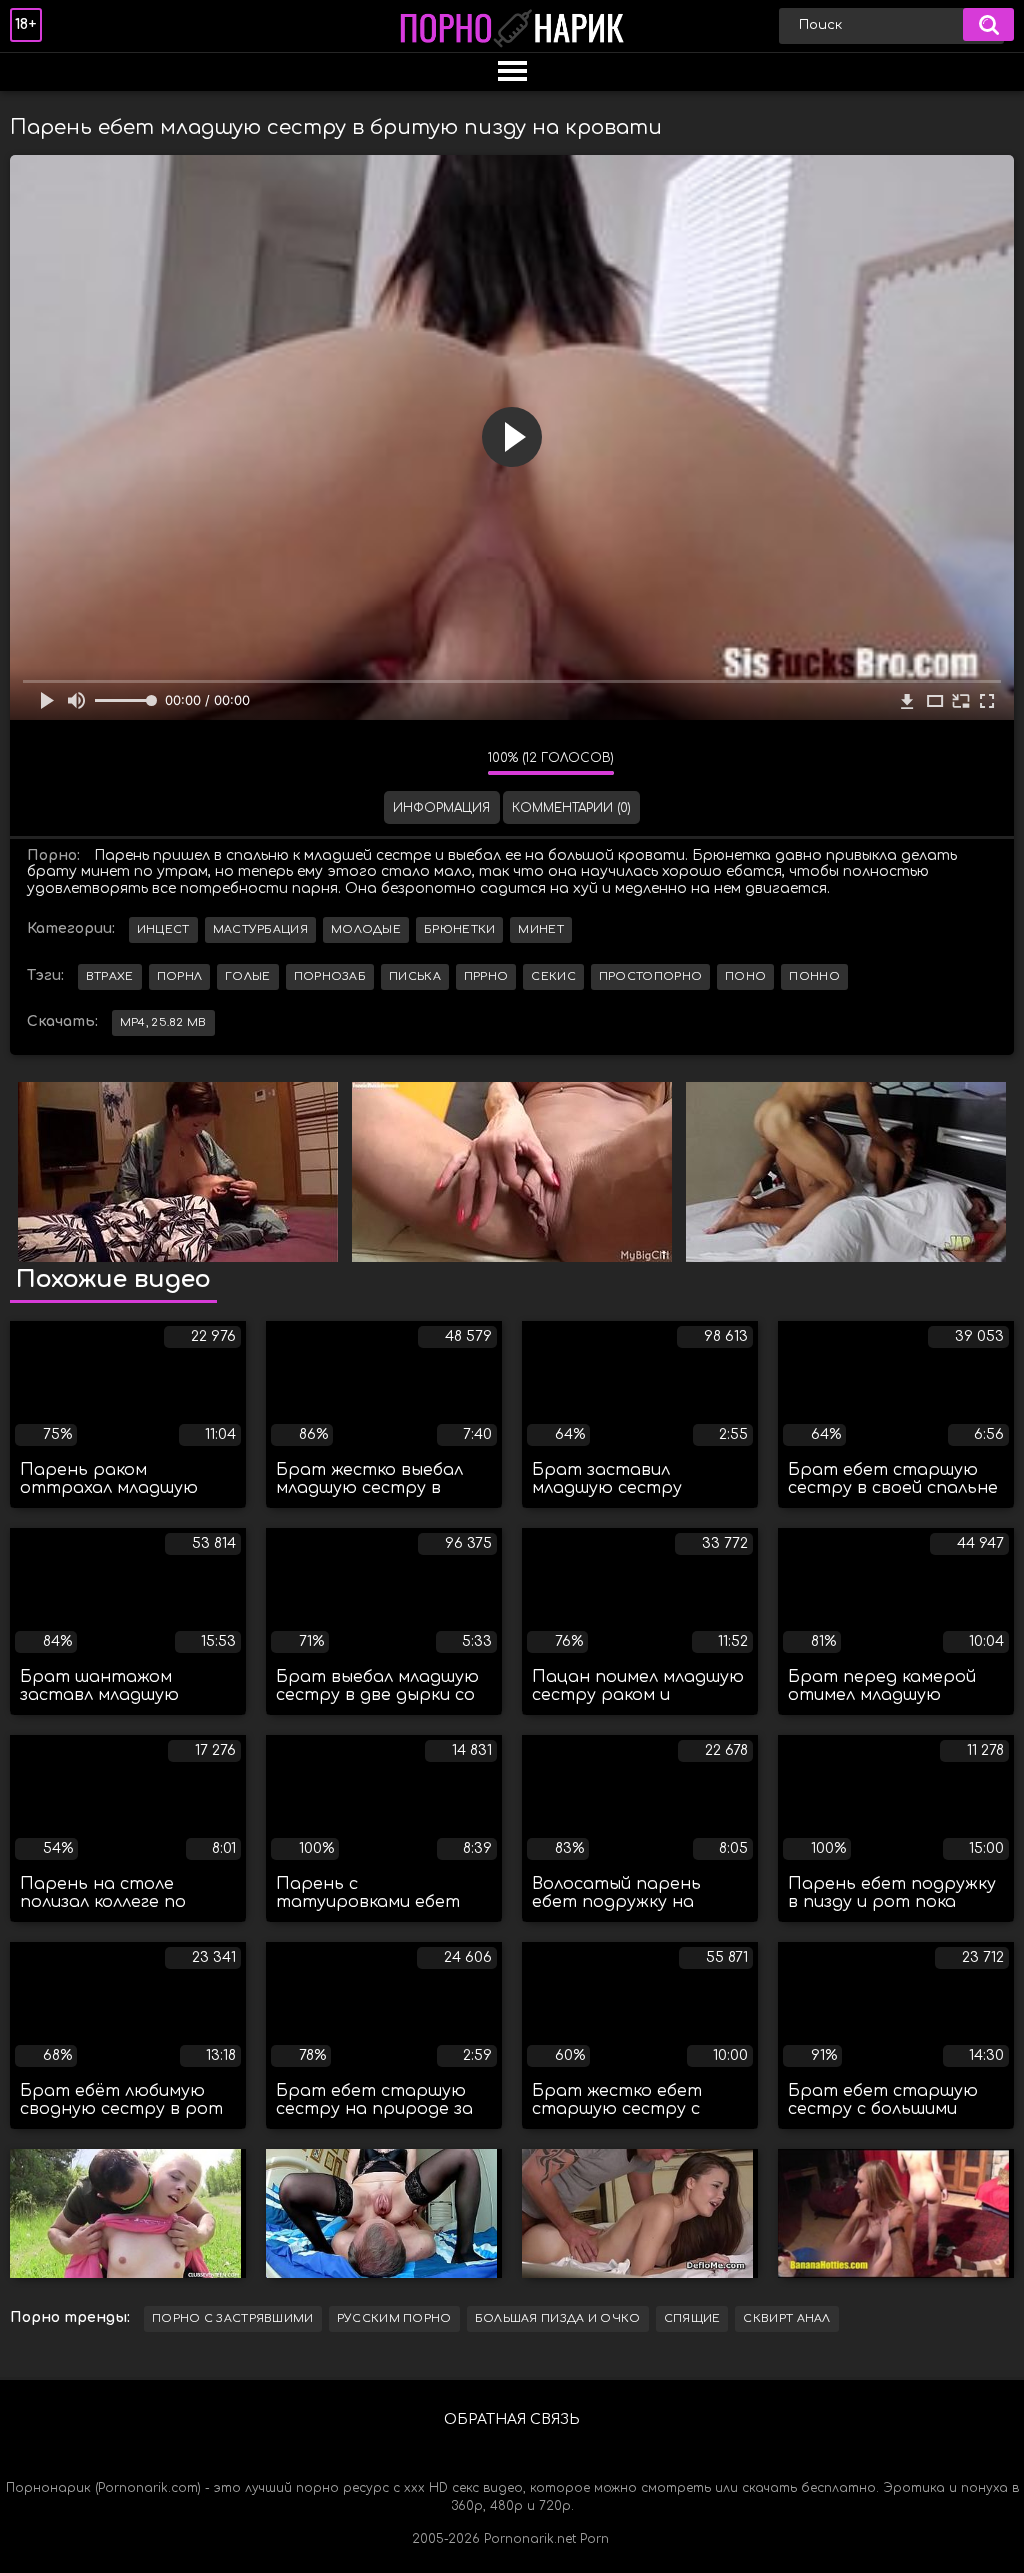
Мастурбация (260, 929)
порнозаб (330, 976)
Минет (541, 929)
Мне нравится (413, 763)
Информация (441, 808)
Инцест (163, 929)
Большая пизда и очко (558, 2318)
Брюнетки (459, 929)
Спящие (692, 2318)
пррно (486, 976)
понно (814, 976)
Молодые (366, 929)
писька (415, 976)
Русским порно (394, 2318)
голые (248, 976)
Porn (594, 2539)
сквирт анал (786, 2318)
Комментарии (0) (571, 808)
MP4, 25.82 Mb (163, 1022)
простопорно (650, 976)
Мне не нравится (458, 763)
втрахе (110, 976)
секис (553, 976)
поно (745, 976)
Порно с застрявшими (233, 2318)
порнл (180, 976)
